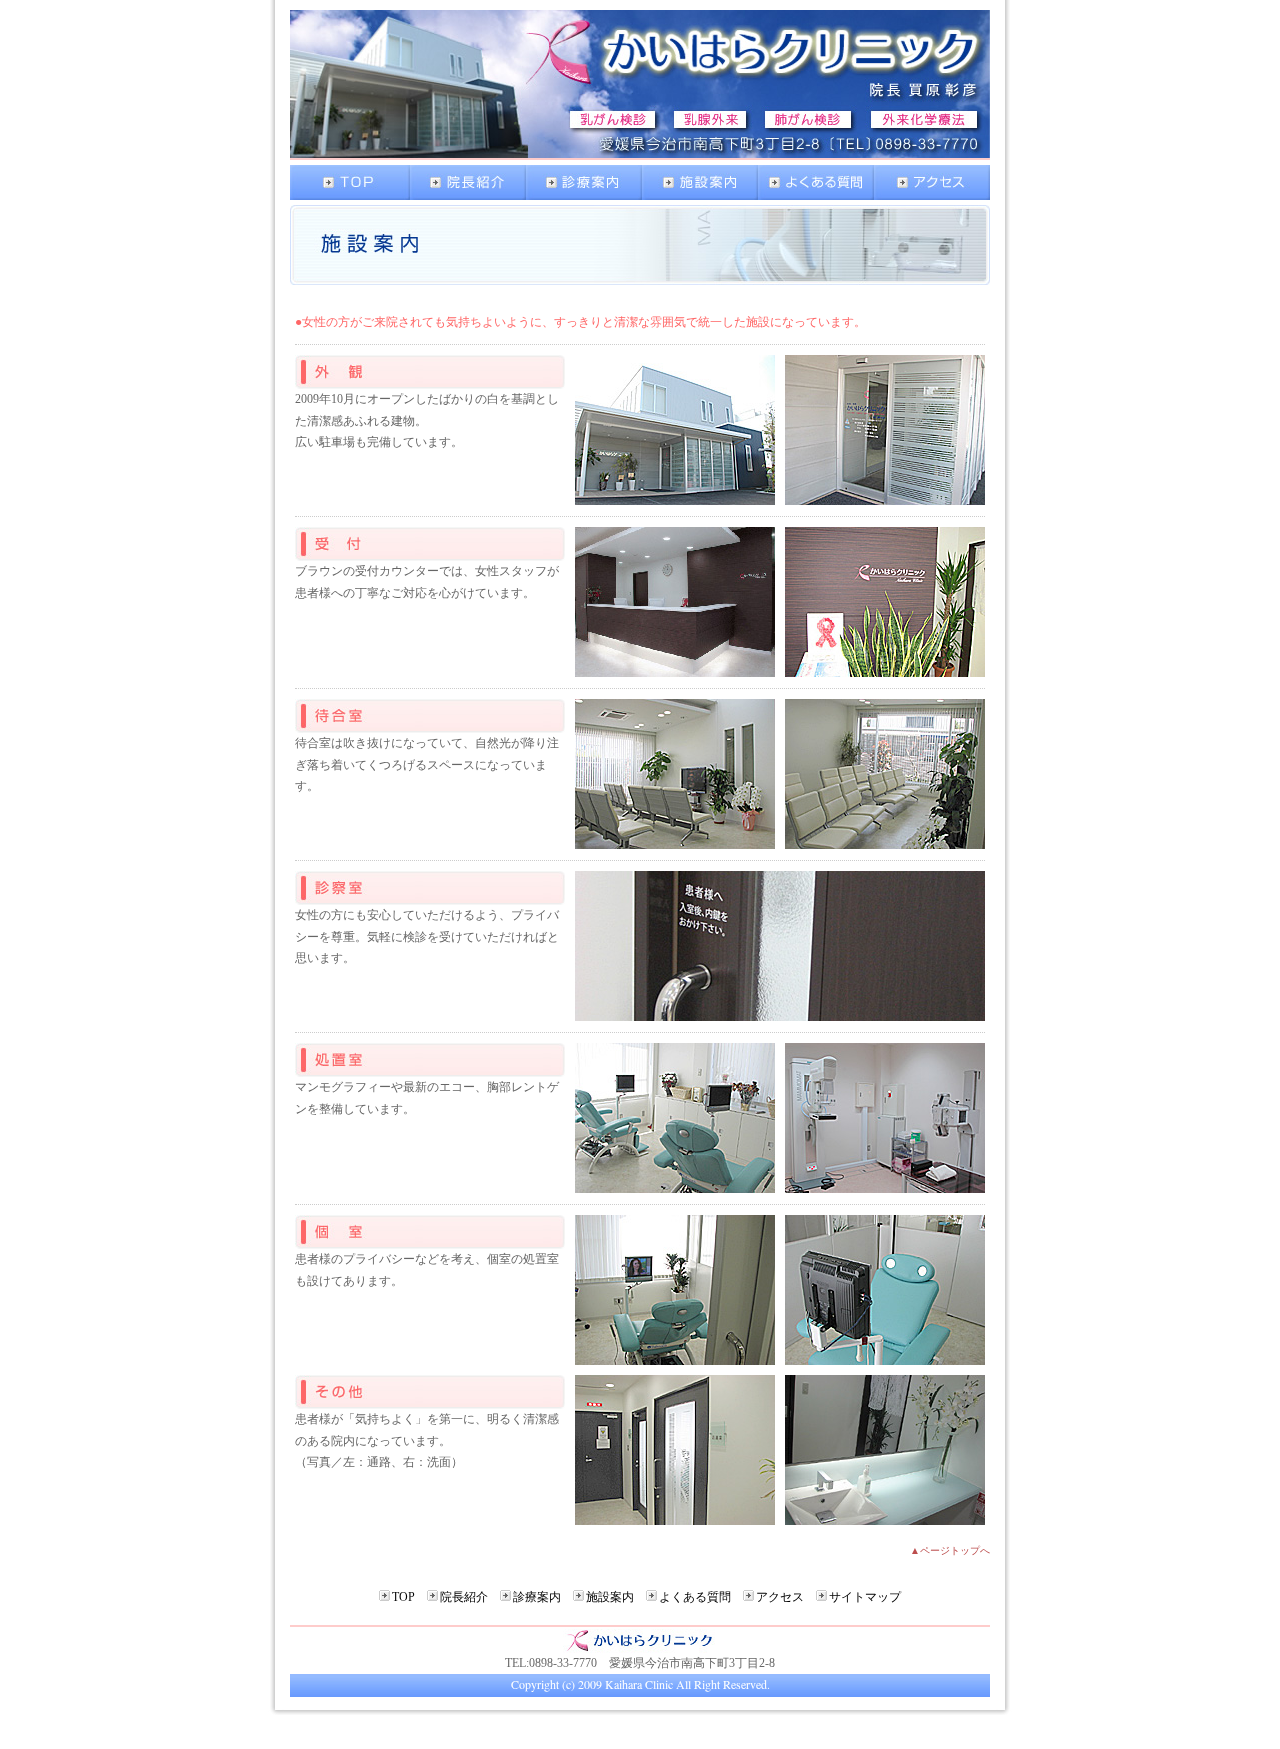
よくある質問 (695, 1597)
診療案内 (537, 1597)
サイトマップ (865, 1597)
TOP (403, 1597)
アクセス (780, 1597)
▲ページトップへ (950, 1550)
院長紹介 (464, 1597)
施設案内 (610, 1597)
